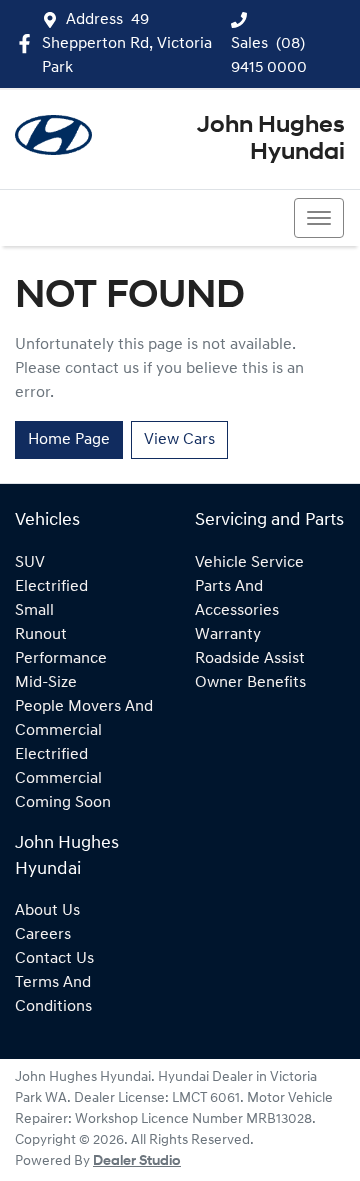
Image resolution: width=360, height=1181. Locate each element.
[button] (319, 218)
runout (41, 635)
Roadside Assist (250, 659)
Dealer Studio (137, 1161)
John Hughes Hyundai (271, 139)
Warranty (228, 635)
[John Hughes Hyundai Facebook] (28, 43)
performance (61, 659)
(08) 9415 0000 (94, 218)
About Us (47, 911)
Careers (43, 935)
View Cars (179, 440)
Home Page (69, 440)
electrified (51, 587)
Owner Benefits (250, 683)
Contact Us (54, 959)
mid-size (46, 683)
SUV (30, 563)
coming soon (63, 803)
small (34, 611)
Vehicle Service (249, 563)
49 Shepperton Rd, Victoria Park (127, 44)
